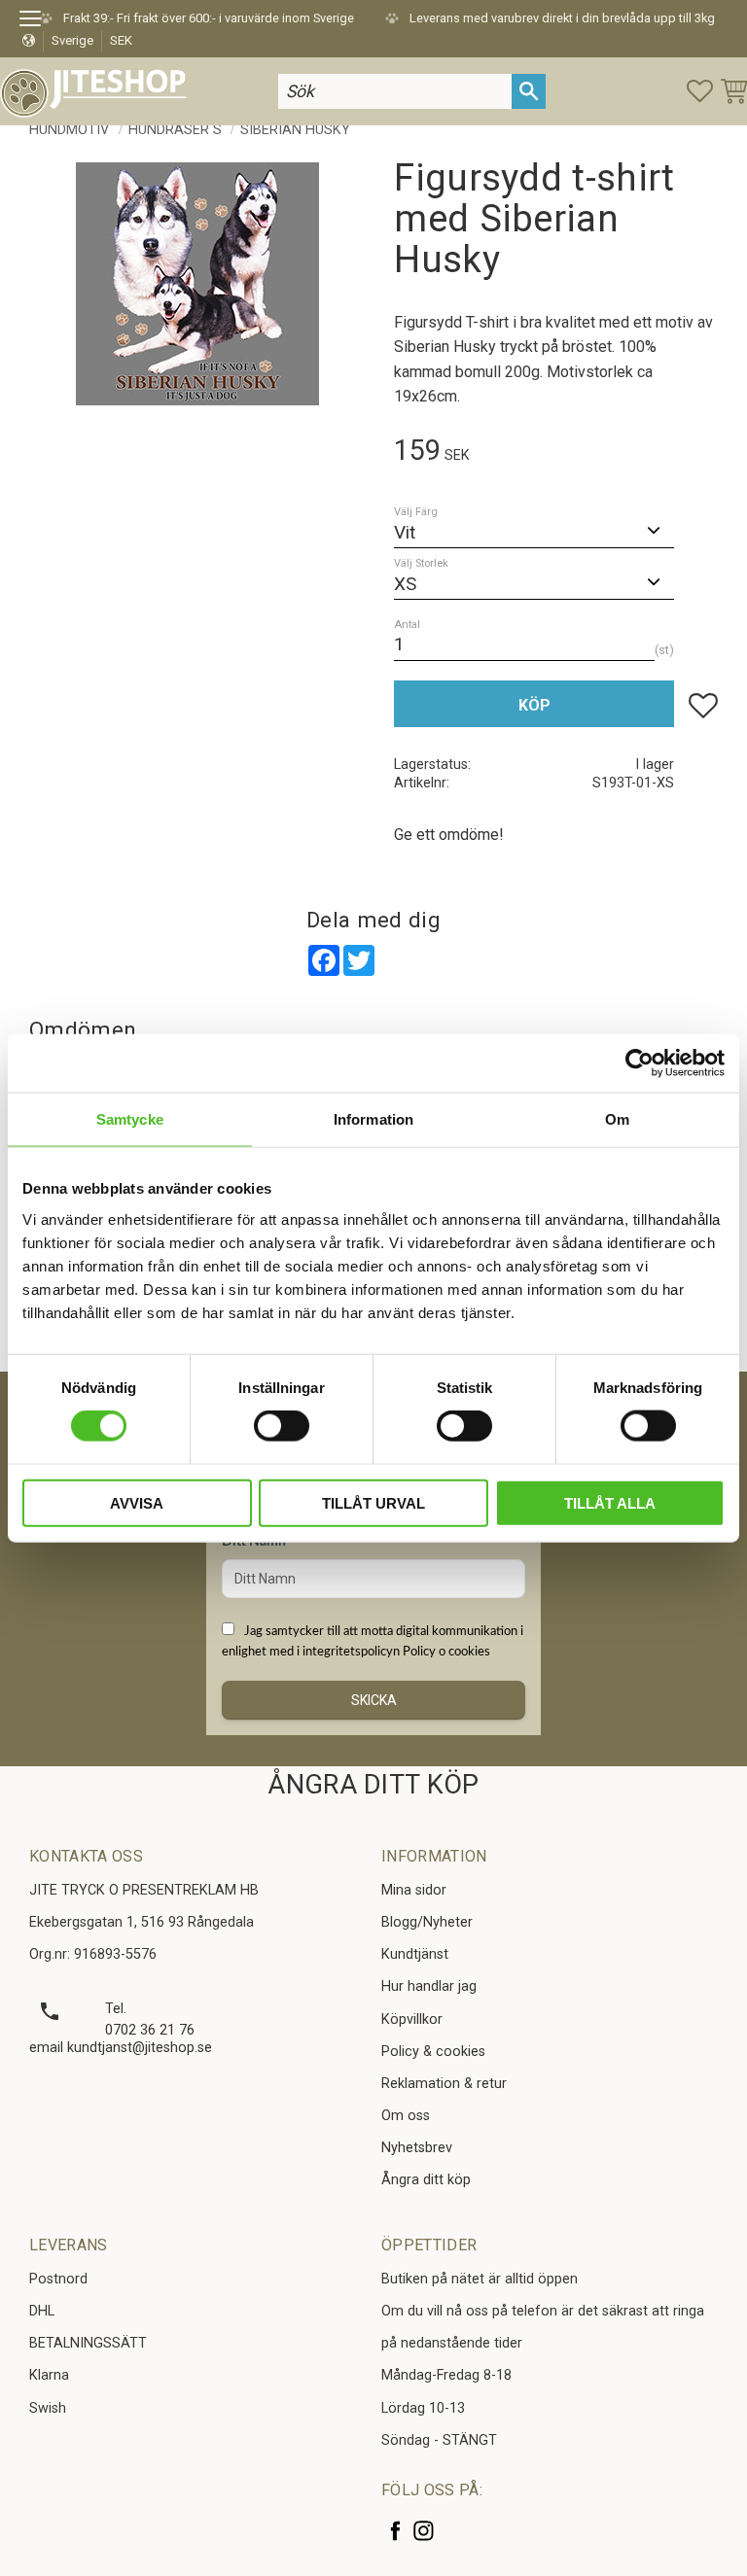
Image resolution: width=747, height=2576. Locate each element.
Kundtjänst (415, 1954)
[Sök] (529, 91)
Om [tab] (617, 1119)
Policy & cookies (433, 2052)
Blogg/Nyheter (427, 1922)
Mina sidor (414, 1890)
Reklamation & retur (444, 2084)
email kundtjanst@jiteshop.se (121, 2048)
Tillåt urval (373, 1502)
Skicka (374, 1700)
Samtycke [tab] (130, 1119)
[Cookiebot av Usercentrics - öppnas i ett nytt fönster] (640, 1063)
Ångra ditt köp (426, 2180)
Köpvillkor (412, 2019)
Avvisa (137, 1502)
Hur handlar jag (429, 1986)
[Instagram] (424, 2531)
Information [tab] (373, 1119)
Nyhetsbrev (417, 2148)
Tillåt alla (610, 1502)
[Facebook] (395, 2531)
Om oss (406, 2116)
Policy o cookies (446, 1652)
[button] (36, 21)
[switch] (282, 1426)
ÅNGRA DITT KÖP (373, 1785)
